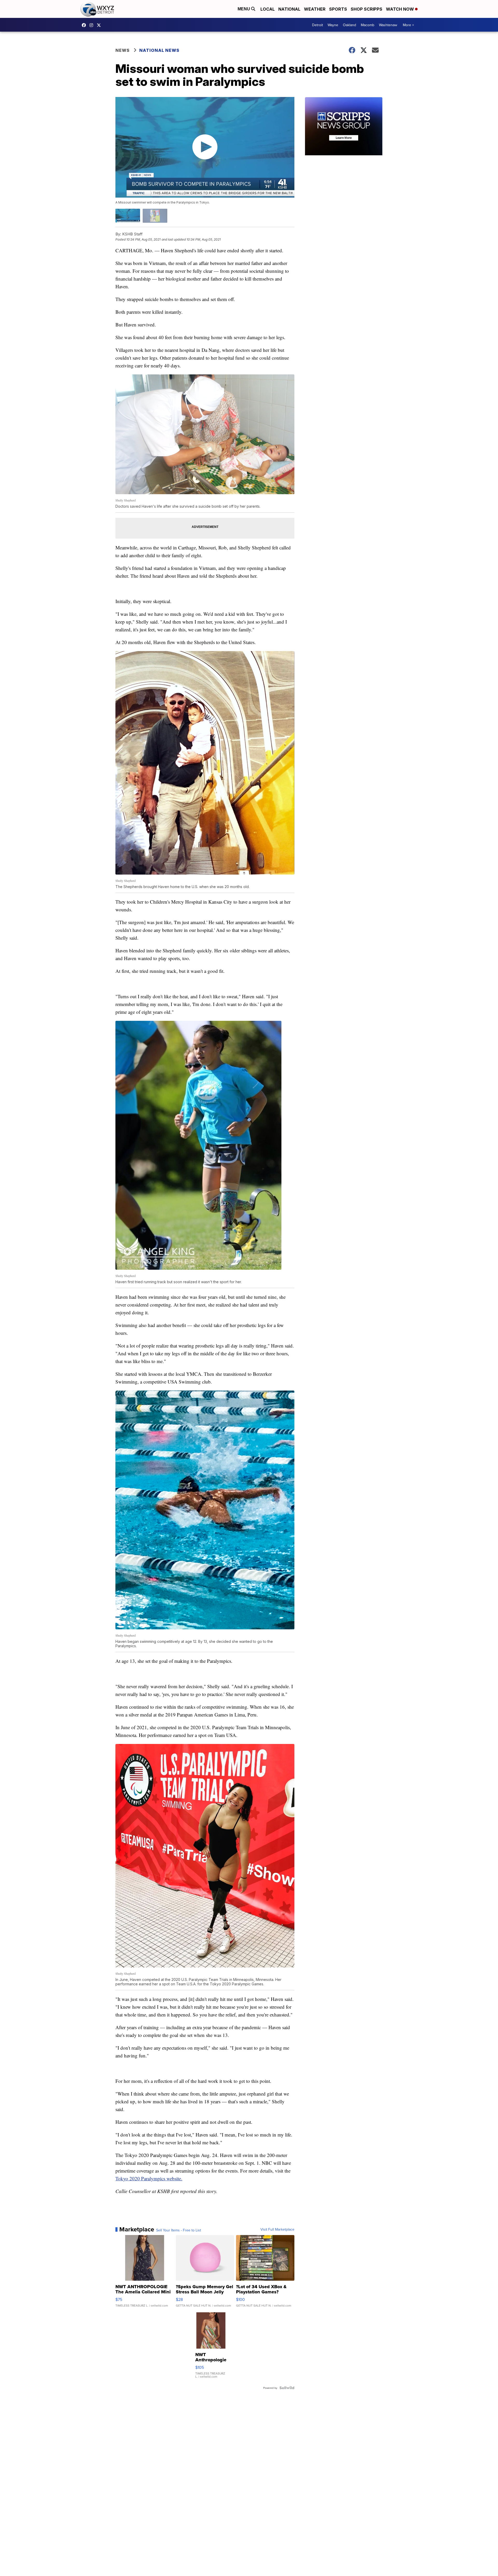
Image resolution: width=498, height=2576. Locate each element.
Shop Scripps (366, 9)
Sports (338, 9)
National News (159, 50)
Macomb (368, 25)
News (123, 50)
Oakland (350, 25)
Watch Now (400, 9)
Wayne (333, 25)
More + (408, 25)
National (289, 9)
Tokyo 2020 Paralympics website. (149, 2178)
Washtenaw (388, 25)
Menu (244, 9)
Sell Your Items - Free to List (179, 2230)
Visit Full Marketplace (277, 2229)
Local (268, 9)
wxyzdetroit (85, 25)
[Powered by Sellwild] (287, 2388)
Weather (315, 9)
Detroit (317, 25)
